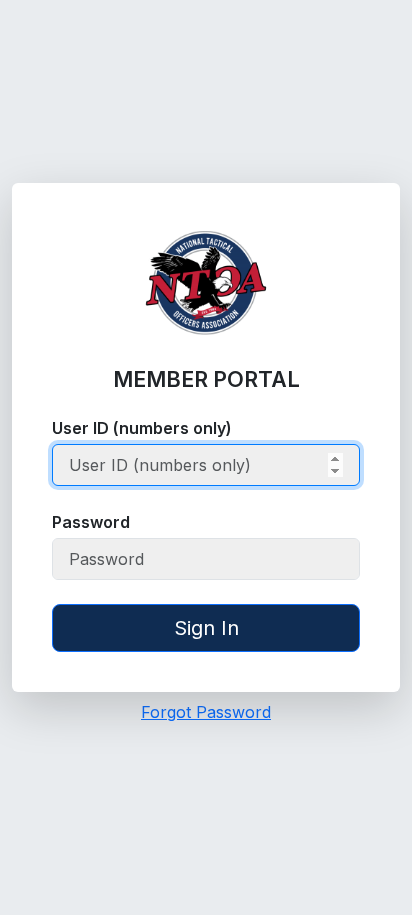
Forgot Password (206, 712)
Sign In (206, 628)
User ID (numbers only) (142, 428)
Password (91, 522)
